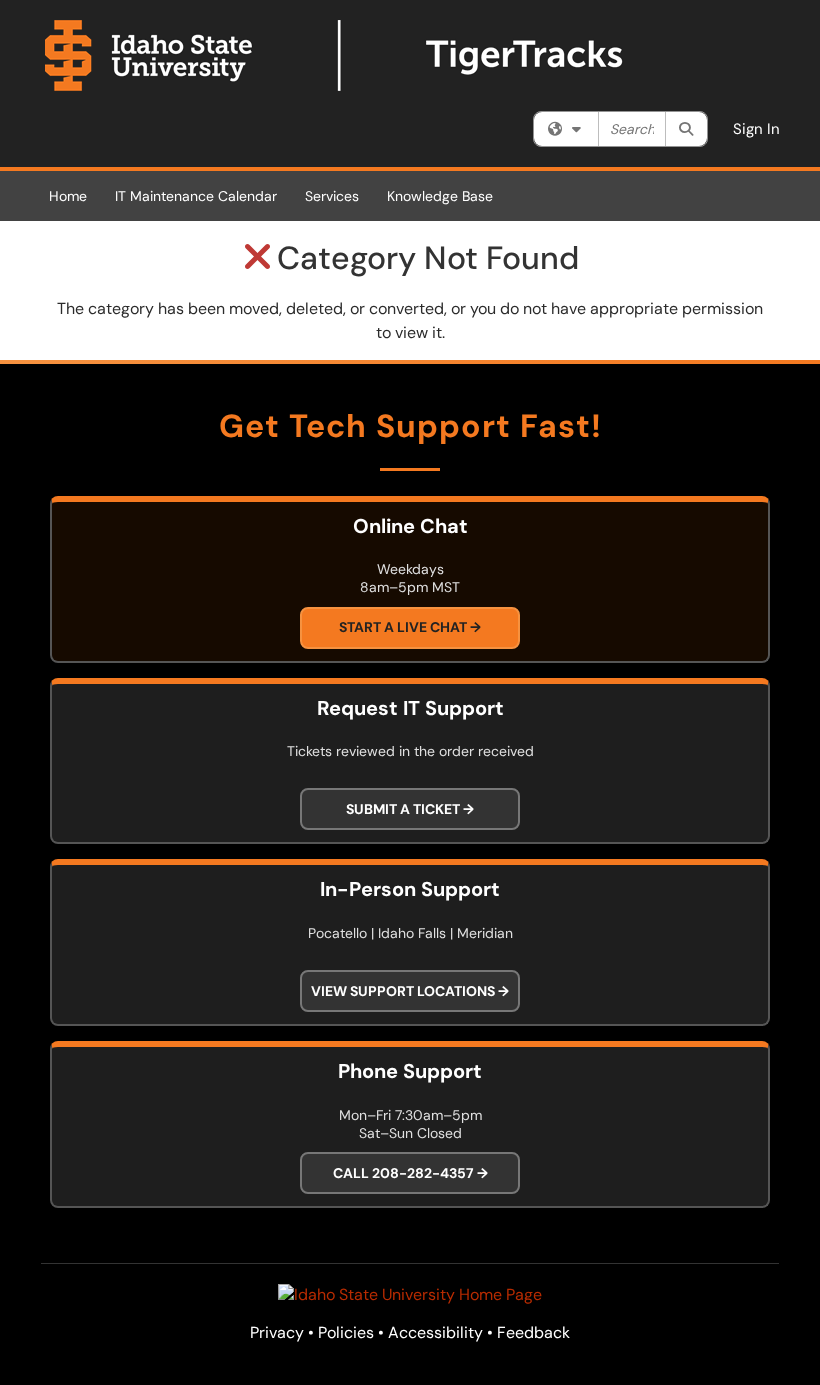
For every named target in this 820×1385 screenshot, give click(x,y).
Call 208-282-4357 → (410, 1173)
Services (332, 196)
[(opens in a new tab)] (335, 55)
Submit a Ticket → (410, 809)
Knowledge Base (440, 196)
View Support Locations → (410, 991)
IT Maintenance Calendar (196, 196)
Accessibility (435, 1332)
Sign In (756, 129)
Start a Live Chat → (410, 627)
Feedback (533, 1332)
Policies (346, 1332)
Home (68, 196)
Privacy (277, 1332)
